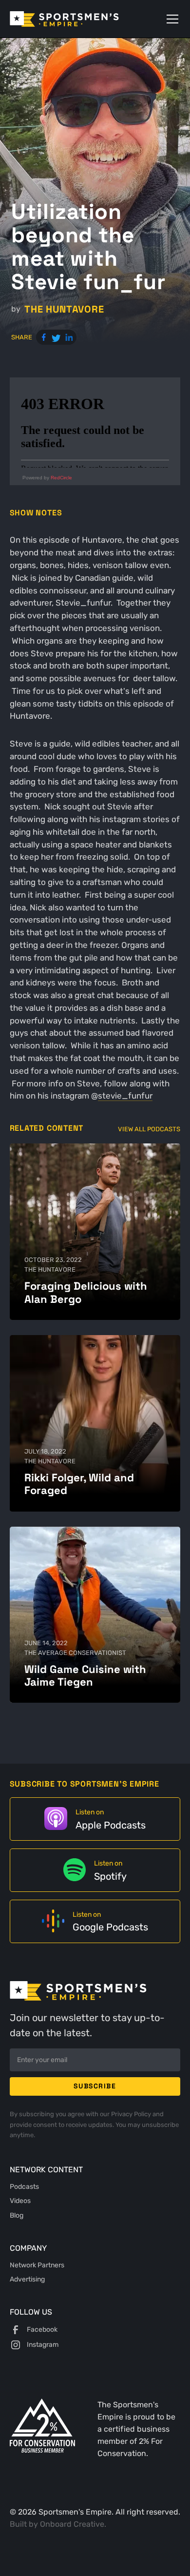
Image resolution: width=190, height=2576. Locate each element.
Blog (17, 2215)
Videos (20, 2201)
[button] (171, 19)
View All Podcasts (149, 1129)
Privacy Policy (132, 2114)
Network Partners (37, 2265)
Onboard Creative (72, 2524)
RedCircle (61, 478)
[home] (78, 19)
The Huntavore (64, 309)
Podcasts (24, 2186)
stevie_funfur (125, 1096)
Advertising (27, 2279)
